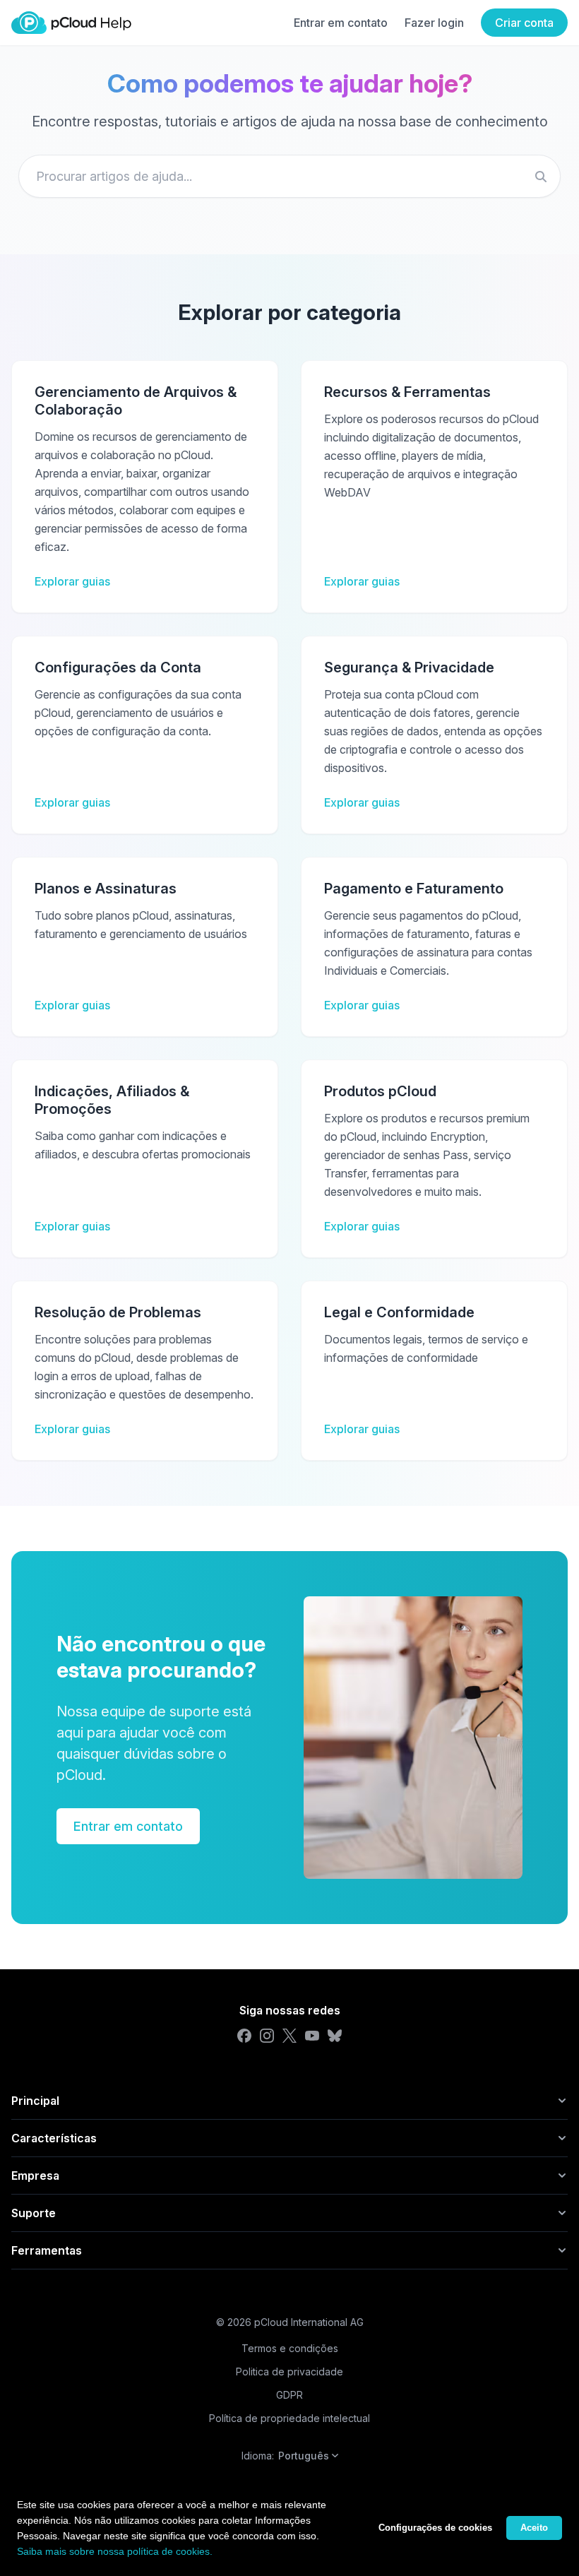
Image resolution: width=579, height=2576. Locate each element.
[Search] (541, 177)
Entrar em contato (341, 23)
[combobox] (289, 176)
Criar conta (524, 23)
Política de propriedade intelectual (289, 2418)
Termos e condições (290, 2348)
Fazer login (434, 23)
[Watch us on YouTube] (312, 2036)
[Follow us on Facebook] (244, 2036)
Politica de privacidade (289, 2372)
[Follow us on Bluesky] (335, 2036)
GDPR (289, 2395)
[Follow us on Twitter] (289, 2036)
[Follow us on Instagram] (267, 2036)
